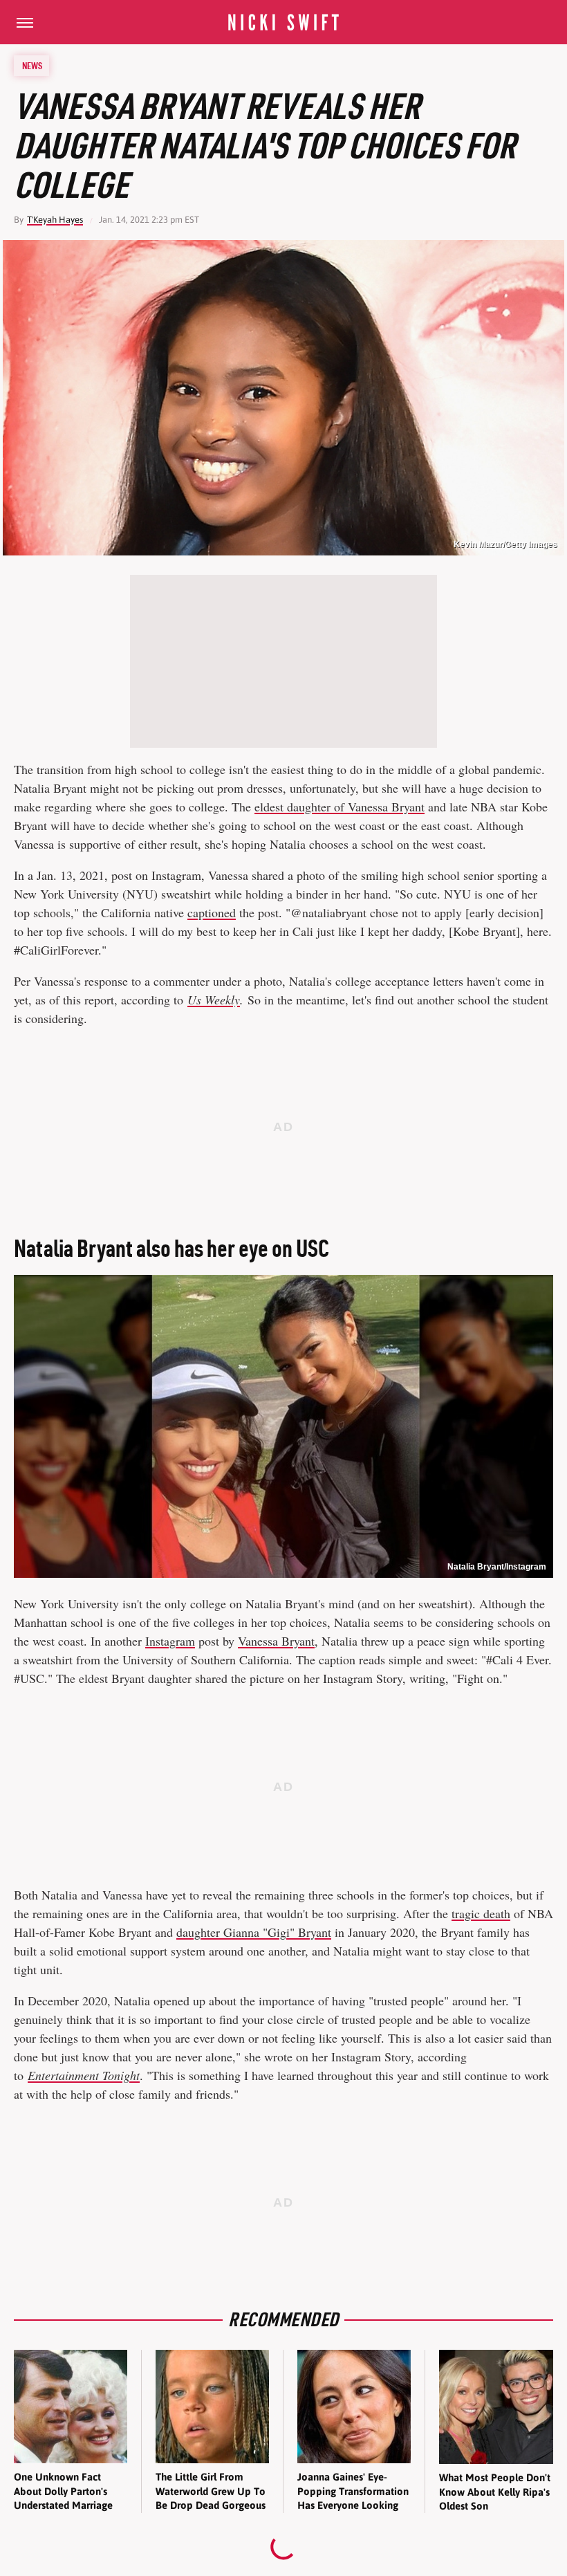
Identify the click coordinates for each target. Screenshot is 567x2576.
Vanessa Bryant (276, 1641)
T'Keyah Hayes (55, 220)
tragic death (481, 1913)
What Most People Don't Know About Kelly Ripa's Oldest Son (495, 2492)
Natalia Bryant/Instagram (497, 1567)
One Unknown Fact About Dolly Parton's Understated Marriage (63, 2491)
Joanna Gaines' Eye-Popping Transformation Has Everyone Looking (353, 2491)
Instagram (170, 1641)
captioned (212, 912)
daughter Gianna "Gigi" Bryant (254, 1932)
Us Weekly (214, 1000)
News (32, 66)
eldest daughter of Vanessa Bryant (340, 807)
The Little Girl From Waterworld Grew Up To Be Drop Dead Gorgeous (211, 2491)
